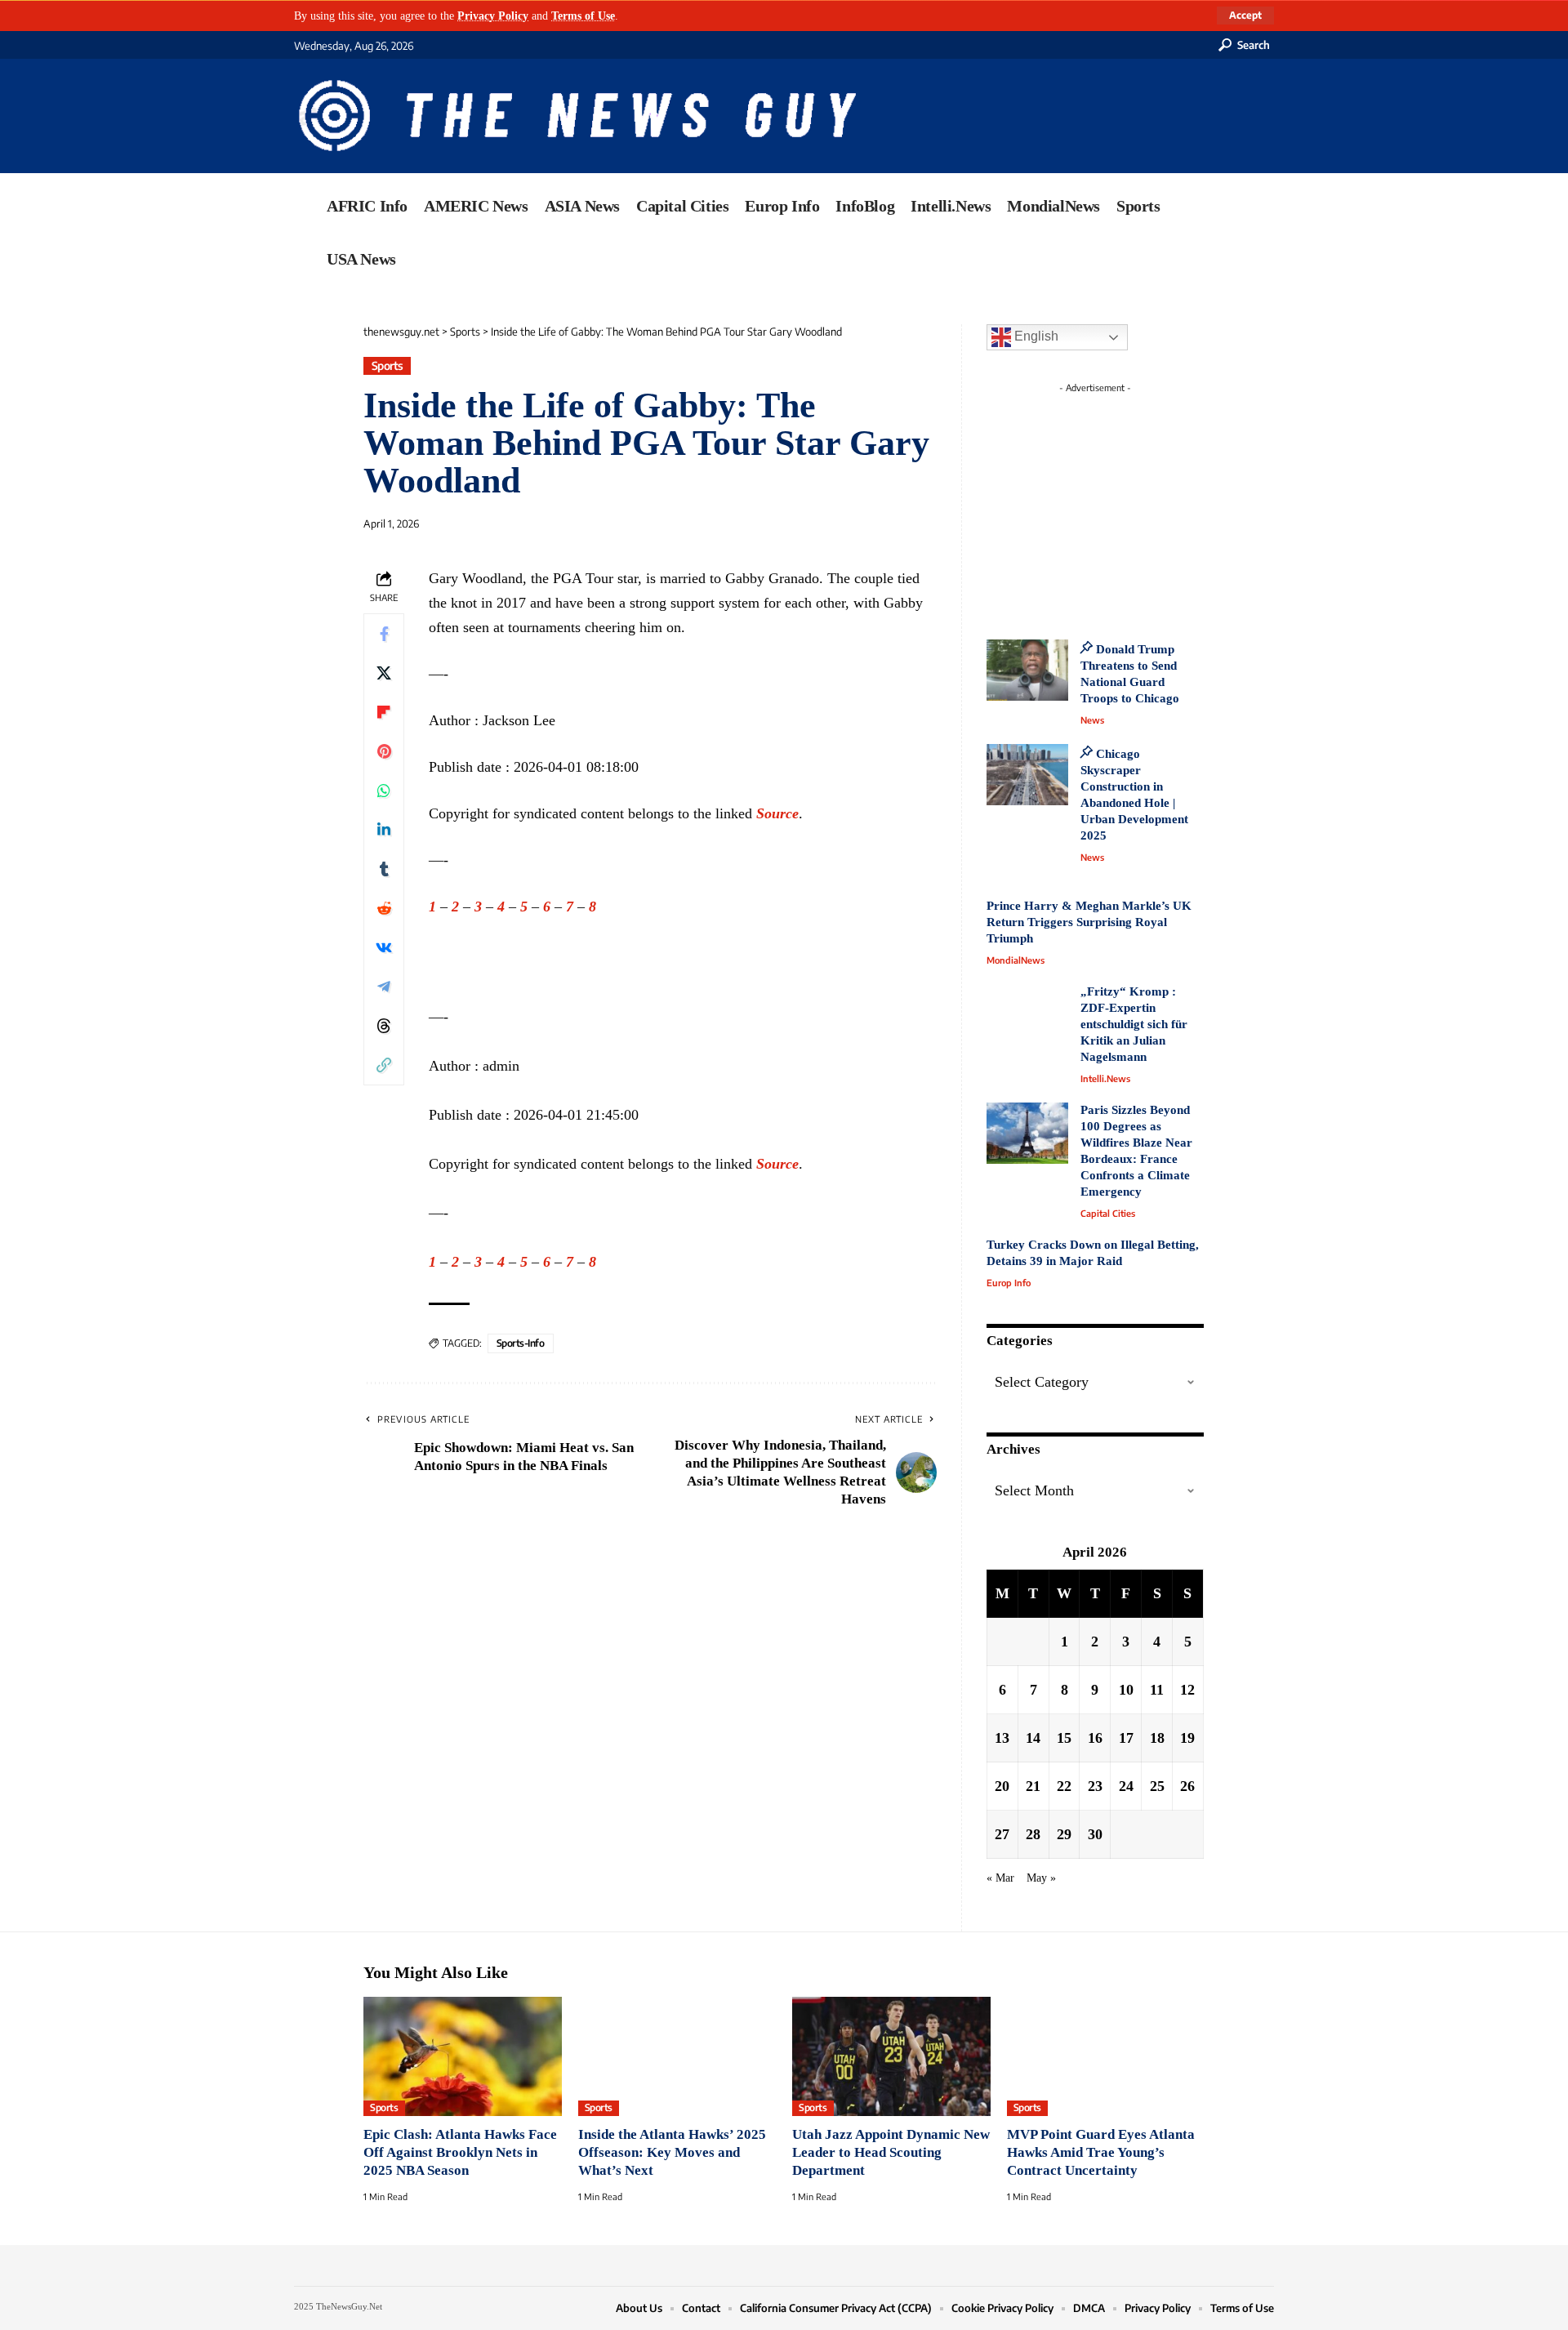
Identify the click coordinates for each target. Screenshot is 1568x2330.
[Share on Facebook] (384, 634)
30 (1095, 1834)
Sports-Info (521, 1343)
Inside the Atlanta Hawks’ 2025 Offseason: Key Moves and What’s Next (672, 2152)
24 (1126, 1786)
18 (1157, 1738)
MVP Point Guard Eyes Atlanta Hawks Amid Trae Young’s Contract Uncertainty (1101, 2152)
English (1035, 336)
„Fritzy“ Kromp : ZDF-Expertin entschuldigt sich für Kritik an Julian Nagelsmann (1134, 1024)
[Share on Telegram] (384, 987)
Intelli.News (1105, 1078)
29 (1064, 1834)
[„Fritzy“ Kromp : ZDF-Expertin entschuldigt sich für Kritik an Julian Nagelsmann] (1027, 1015)
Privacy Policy (493, 16)
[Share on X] (384, 673)
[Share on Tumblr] (384, 869)
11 (1157, 1690)
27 (1002, 1834)
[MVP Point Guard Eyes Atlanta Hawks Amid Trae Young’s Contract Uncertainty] (1106, 2056)
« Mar (1000, 1878)
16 (1095, 1738)
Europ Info (1009, 1283)
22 (1064, 1786)
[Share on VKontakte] (384, 947)
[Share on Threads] (384, 1026)
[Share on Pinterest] (384, 751)
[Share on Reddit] (384, 908)
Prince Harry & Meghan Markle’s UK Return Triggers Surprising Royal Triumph (1089, 922)
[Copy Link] (384, 1065)
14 (1033, 1738)
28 (1033, 1834)
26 (1187, 1786)
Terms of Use (583, 16)
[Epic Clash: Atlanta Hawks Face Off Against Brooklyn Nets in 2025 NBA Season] (463, 2056)
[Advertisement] (1125, 502)
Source (777, 813)
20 (1002, 1786)
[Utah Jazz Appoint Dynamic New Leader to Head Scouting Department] (891, 2056)
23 (1095, 1786)
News (1092, 720)
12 (1187, 1690)
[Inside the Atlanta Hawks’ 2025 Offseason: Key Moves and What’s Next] (677, 2056)
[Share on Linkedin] (384, 830)
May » (1041, 1878)
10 (1126, 1690)
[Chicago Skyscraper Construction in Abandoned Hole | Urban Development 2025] (1027, 775)
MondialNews (1016, 960)
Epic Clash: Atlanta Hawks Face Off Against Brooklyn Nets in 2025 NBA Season (460, 2152)
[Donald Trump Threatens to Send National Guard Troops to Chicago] (1027, 670)
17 (1126, 1738)
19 (1187, 1738)
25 (1157, 1786)
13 (1002, 1738)
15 (1064, 1738)
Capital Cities (1108, 1213)
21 (1033, 1786)
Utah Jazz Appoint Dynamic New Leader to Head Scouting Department (891, 2152)
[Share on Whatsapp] (384, 791)
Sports (388, 365)
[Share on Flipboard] (384, 712)
